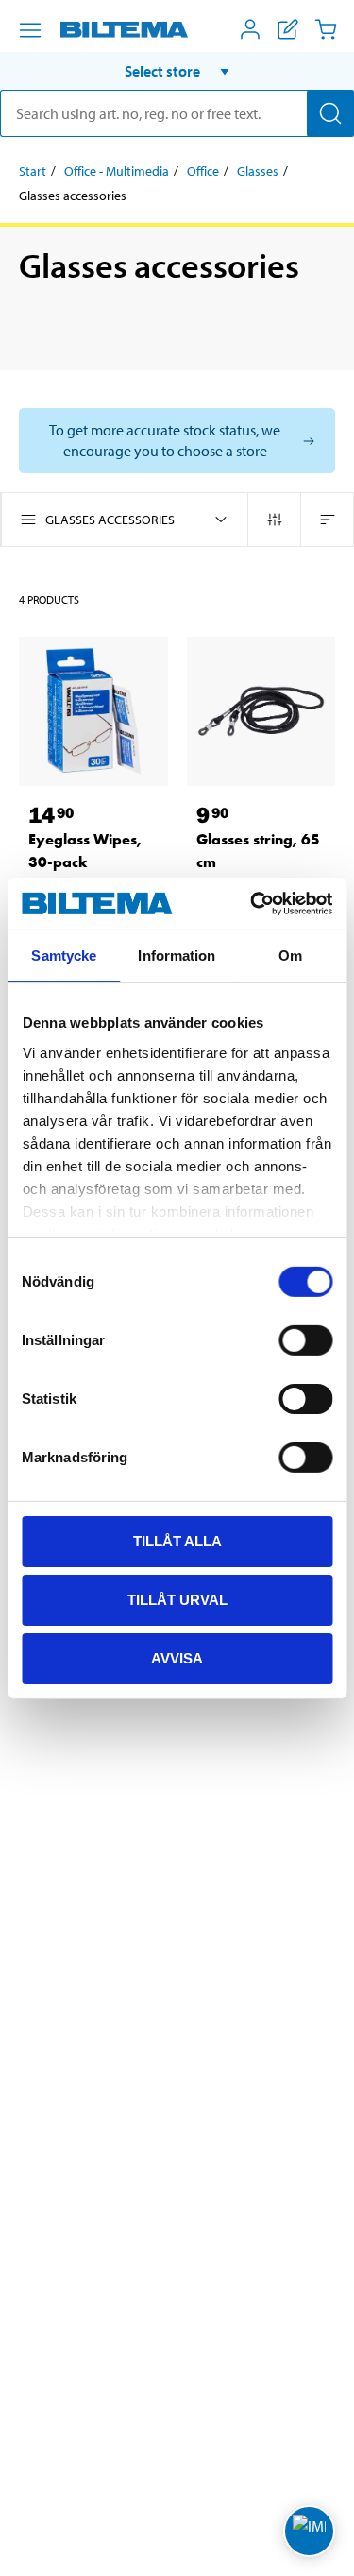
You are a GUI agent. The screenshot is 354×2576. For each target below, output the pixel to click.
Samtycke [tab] (64, 955)
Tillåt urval (177, 1600)
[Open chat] (309, 2531)
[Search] (330, 113)
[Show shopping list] (288, 29)
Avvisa (177, 1657)
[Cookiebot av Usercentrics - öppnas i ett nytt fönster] (252, 903)
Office (203, 171)
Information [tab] (177, 955)
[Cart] (326, 29)
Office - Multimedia (117, 171)
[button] (177, 71)
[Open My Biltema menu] (250, 29)
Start (33, 171)
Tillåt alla (177, 1541)
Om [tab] (290, 955)
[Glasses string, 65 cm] (261, 711)
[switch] (305, 1340)
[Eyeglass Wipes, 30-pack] (93, 711)
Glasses (258, 171)
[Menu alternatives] (30, 30)
